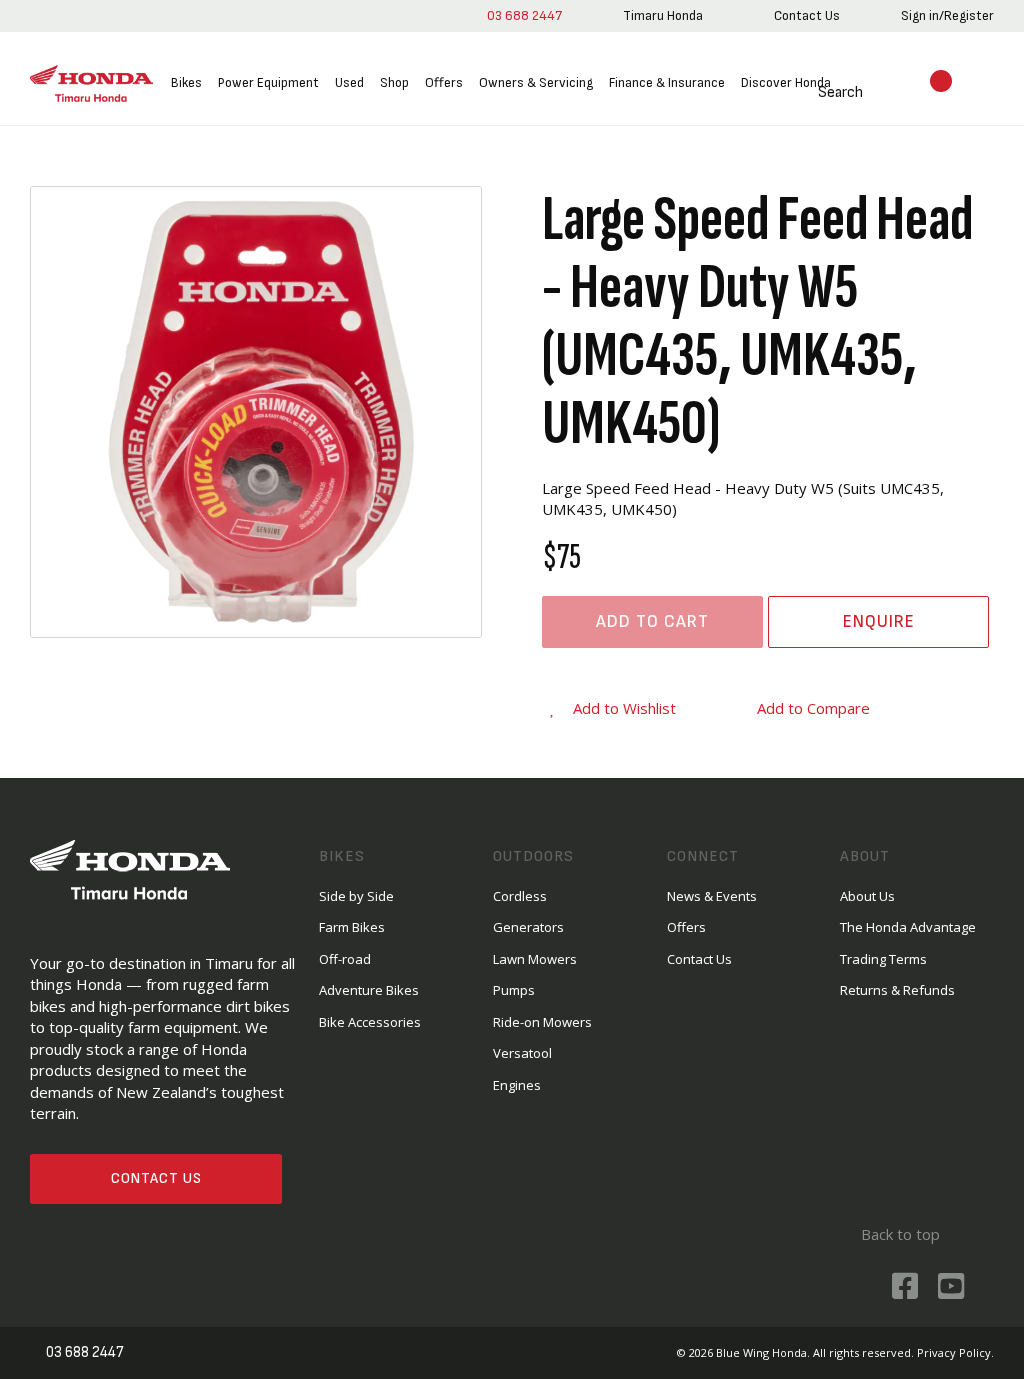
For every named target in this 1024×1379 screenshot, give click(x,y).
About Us (867, 896)
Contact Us (156, 1178)
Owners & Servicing (536, 82)
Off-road (345, 959)
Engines (517, 1085)
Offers (444, 82)
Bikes (186, 82)
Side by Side (356, 896)
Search (840, 92)
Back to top (900, 1234)
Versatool (522, 1053)
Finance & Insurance (667, 82)
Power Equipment (268, 82)
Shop (394, 82)
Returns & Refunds (897, 990)
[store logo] (91, 84)
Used (349, 82)
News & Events (712, 896)
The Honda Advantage (908, 927)
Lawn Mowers (535, 959)
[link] (663, 16)
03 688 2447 (524, 15)
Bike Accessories (370, 1022)
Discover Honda (786, 82)
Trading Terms (883, 959)
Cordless (520, 896)
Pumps (514, 990)
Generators (528, 927)
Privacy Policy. (955, 1352)
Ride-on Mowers (542, 1022)
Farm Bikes (352, 927)
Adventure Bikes (369, 990)
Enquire (879, 621)
